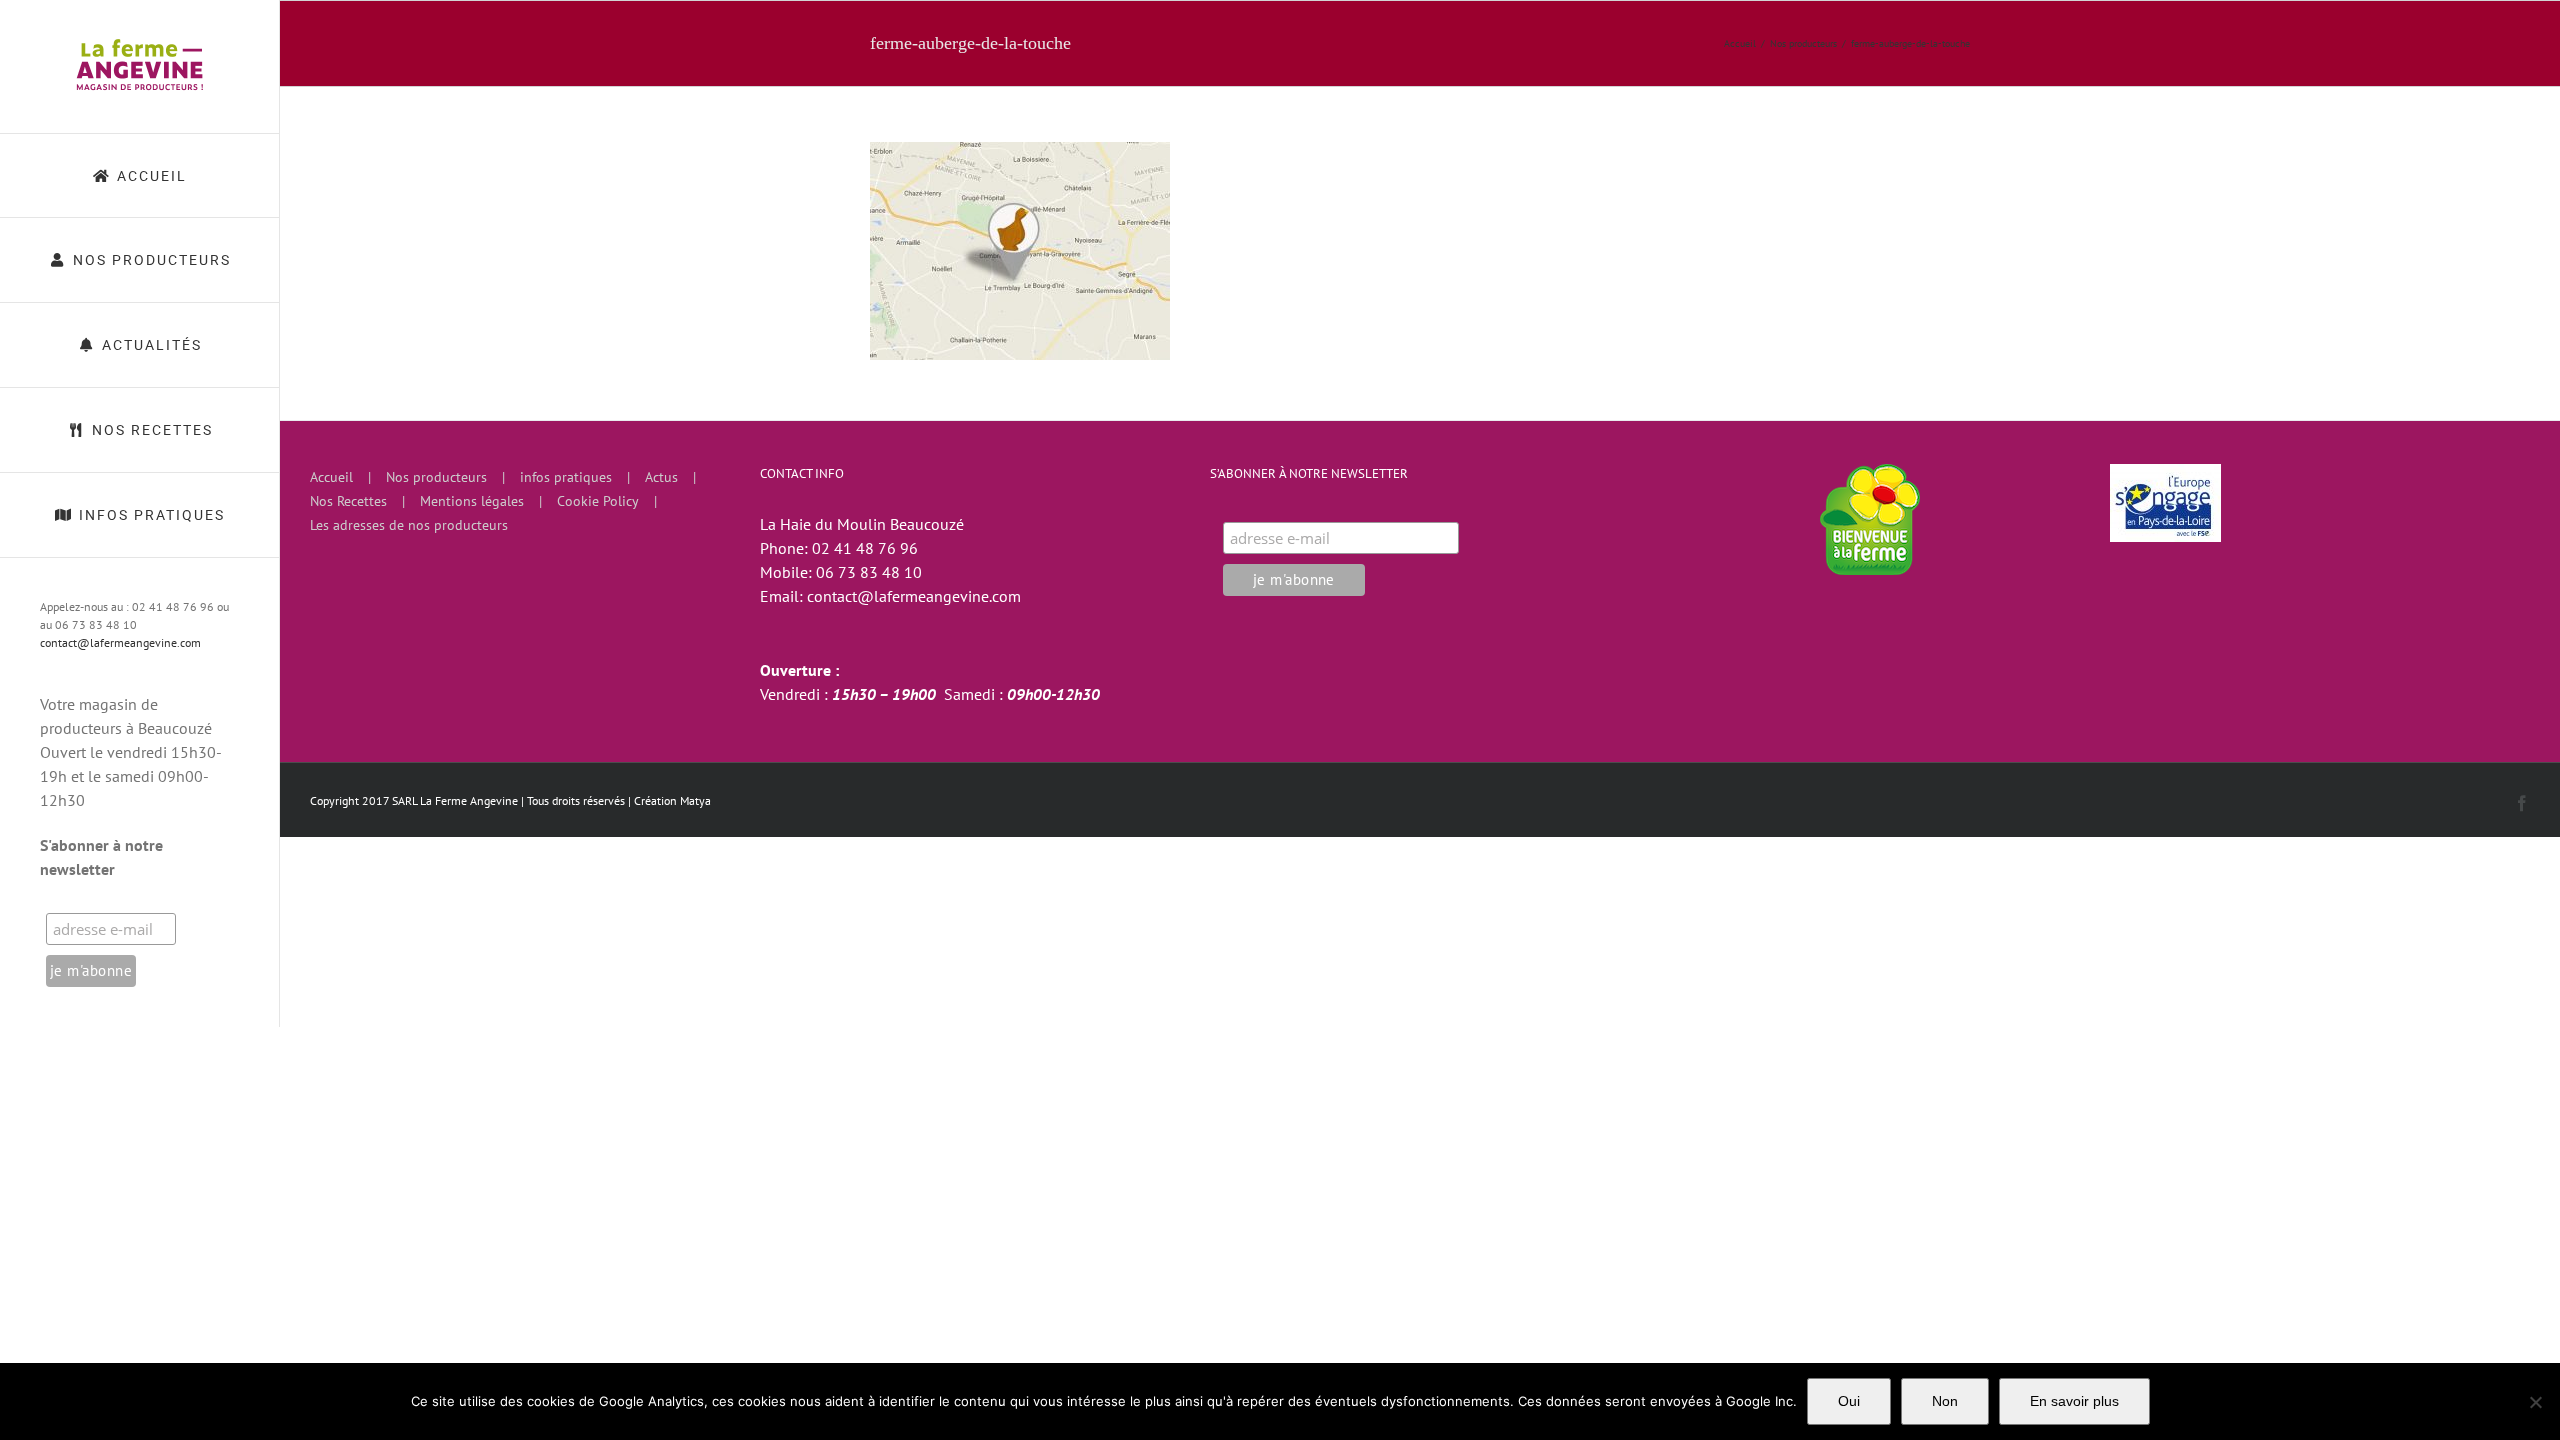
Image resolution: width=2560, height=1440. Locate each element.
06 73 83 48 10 (869, 572)
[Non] (2535, 1402)
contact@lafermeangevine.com (120, 642)
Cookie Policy (598, 501)
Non (1945, 1401)
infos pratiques (566, 477)
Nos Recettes (348, 501)
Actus (661, 477)
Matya (695, 800)
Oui (1849, 1401)
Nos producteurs (436, 477)
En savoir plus (2074, 1401)
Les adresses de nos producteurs (409, 525)
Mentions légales (472, 501)
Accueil (331, 477)
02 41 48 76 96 (865, 548)
